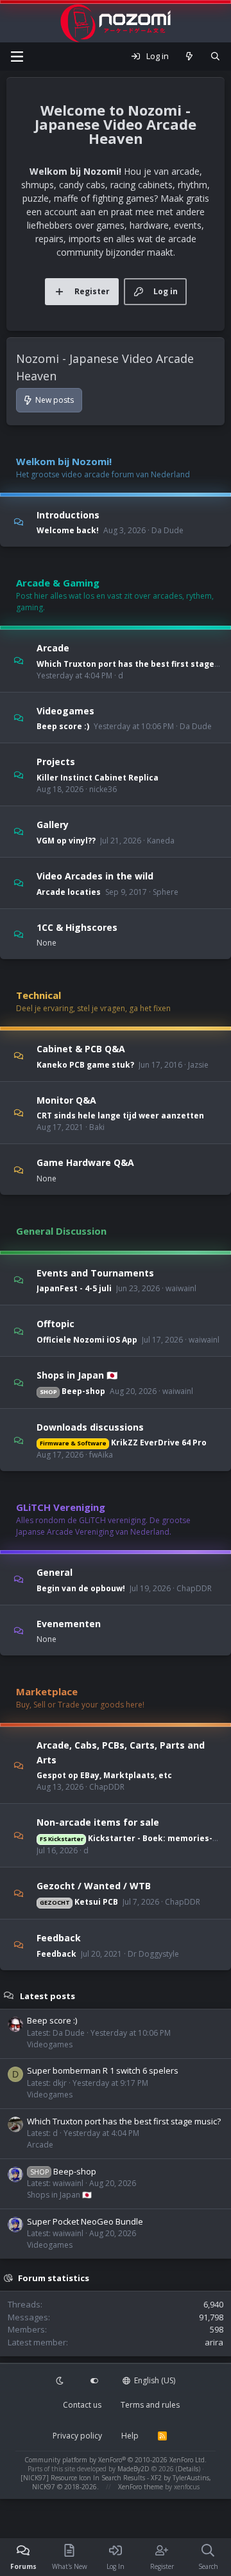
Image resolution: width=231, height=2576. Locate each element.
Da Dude (167, 530)
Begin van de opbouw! (81, 1588)
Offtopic (56, 1324)
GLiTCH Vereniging (61, 1507)
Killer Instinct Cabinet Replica (98, 778)
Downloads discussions (90, 1426)
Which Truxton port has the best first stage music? (124, 2121)
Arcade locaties (69, 892)
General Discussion (61, 1231)
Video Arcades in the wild (95, 876)
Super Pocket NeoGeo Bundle (85, 2221)
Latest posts (47, 1995)
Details (188, 2469)
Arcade (53, 648)
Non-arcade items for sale (98, 1822)
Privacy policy (77, 2436)
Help (130, 2436)
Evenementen (69, 1623)
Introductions (68, 514)
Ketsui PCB (79, 1902)
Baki (97, 1127)
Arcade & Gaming (58, 583)
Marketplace (47, 1691)
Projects (56, 762)
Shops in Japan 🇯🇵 (77, 1375)
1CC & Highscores (77, 927)
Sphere (166, 892)
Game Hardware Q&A (85, 1162)
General (55, 1572)
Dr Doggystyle (153, 1954)
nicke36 (103, 789)
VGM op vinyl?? (66, 841)
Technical (38, 995)
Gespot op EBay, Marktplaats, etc (104, 1775)
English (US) (154, 2380)
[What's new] (190, 57)
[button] (61, 2381)
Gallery (53, 825)
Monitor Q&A (66, 1099)
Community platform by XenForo (116, 2460)
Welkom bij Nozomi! (64, 461)
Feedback (59, 1938)
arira (214, 2342)
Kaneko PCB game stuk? (85, 1065)
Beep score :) (63, 726)
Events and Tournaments (95, 1272)
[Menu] (17, 57)
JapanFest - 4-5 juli (74, 1288)
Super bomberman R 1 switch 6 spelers (103, 2070)
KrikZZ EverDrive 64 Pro (123, 1442)
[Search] (215, 57)
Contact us (82, 2405)
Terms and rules (150, 2405)
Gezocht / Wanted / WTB (94, 1886)
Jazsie (198, 1065)
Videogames (65, 710)
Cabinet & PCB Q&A (81, 1049)
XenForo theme (141, 2487)
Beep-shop (73, 1391)
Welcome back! (68, 530)
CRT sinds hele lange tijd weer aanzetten (120, 1116)
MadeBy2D (133, 2469)
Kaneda (161, 841)
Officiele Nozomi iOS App (87, 1340)
